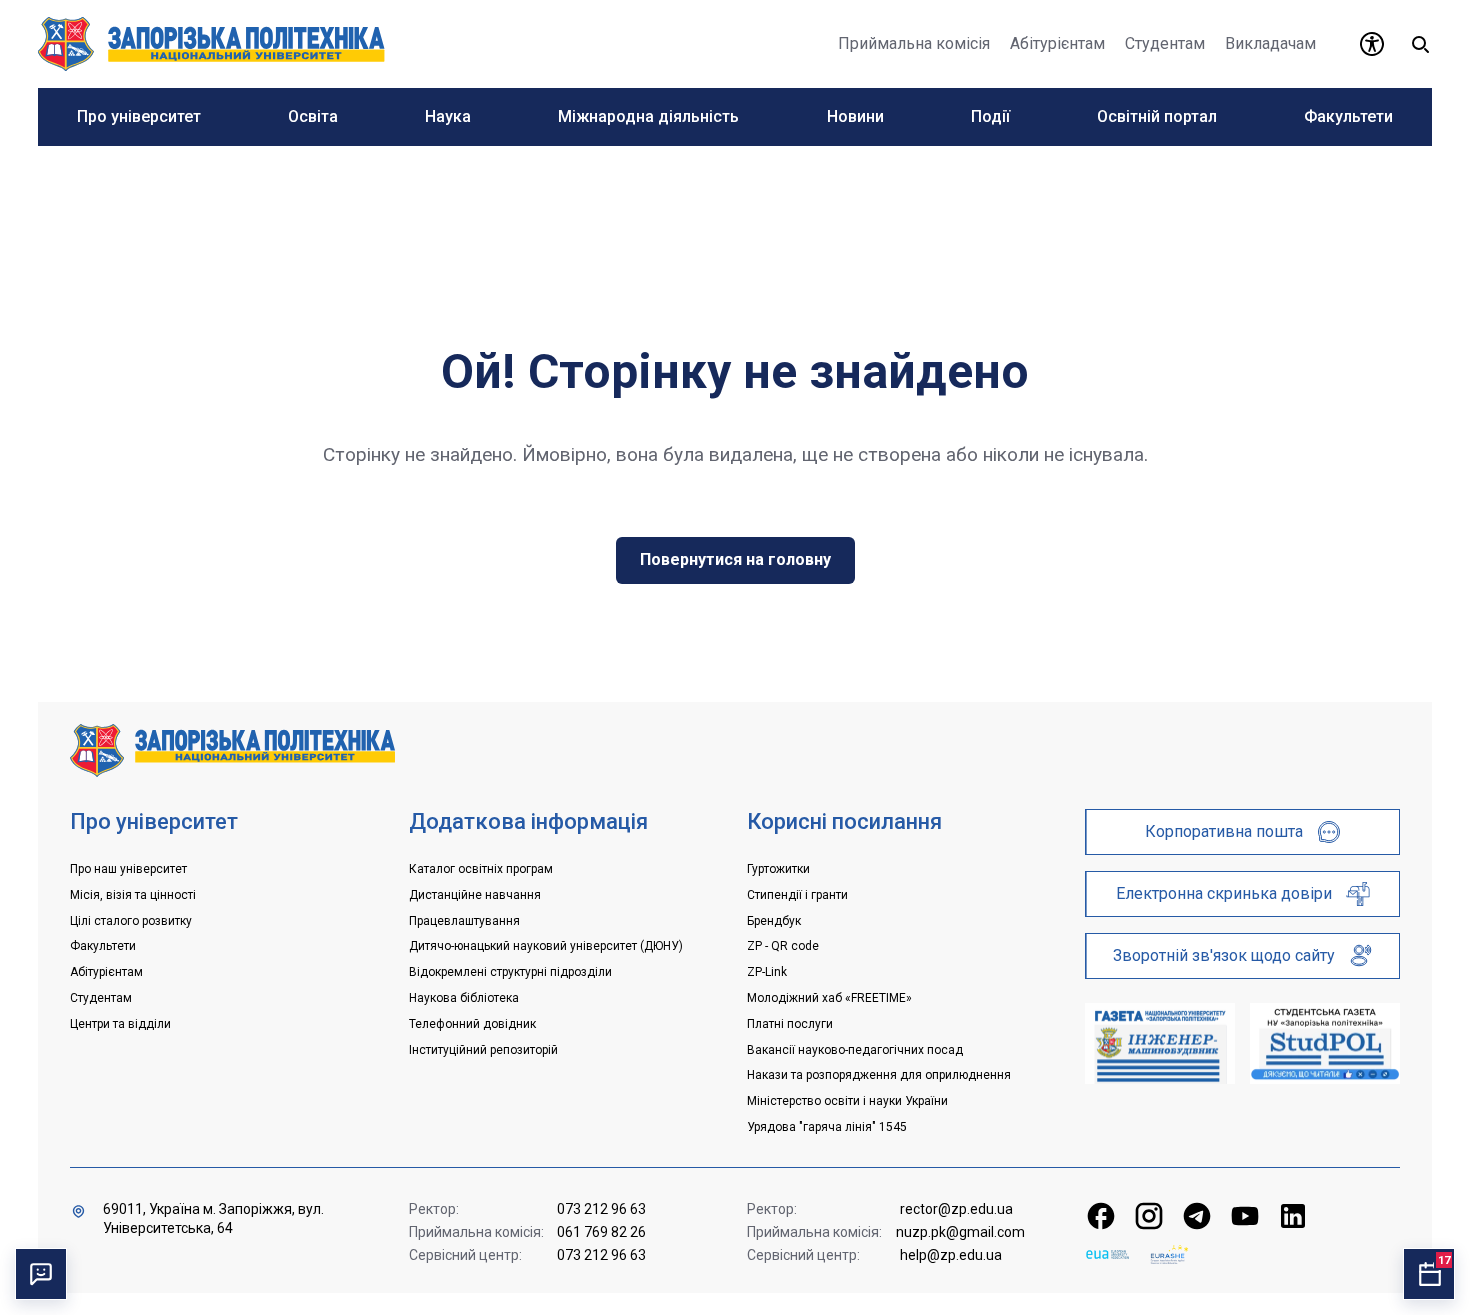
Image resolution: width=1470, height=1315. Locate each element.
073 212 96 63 (601, 1209)
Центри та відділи (120, 1024)
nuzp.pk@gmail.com (960, 1232)
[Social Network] (1101, 1216)
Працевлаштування (464, 921)
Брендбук (774, 921)
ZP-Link (767, 972)
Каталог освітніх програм (481, 869)
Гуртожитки (778, 869)
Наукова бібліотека (464, 998)
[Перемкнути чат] (41, 1274)
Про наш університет (128, 869)
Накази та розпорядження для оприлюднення (879, 1075)
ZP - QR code (783, 946)
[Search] (1420, 44)
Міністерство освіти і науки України (847, 1101)
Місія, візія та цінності (133, 895)
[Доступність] (1372, 44)
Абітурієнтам (106, 972)
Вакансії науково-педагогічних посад (855, 1050)
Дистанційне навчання (475, 895)
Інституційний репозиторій (483, 1050)
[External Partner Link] (1160, 1043)
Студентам (101, 998)
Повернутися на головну (735, 559)
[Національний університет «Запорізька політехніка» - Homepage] (232, 749)
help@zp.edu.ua (951, 1255)
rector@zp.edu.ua (956, 1209)
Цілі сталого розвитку (131, 921)
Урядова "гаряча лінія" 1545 (827, 1127)
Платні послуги (790, 1024)
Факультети (103, 946)
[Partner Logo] (1107, 1254)
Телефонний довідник (472, 1024)
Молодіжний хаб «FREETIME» (829, 998)
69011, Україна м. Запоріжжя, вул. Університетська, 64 (213, 1219)
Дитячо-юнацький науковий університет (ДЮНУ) (546, 946)
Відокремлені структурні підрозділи (510, 972)
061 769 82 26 (601, 1232)
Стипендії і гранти (797, 895)
